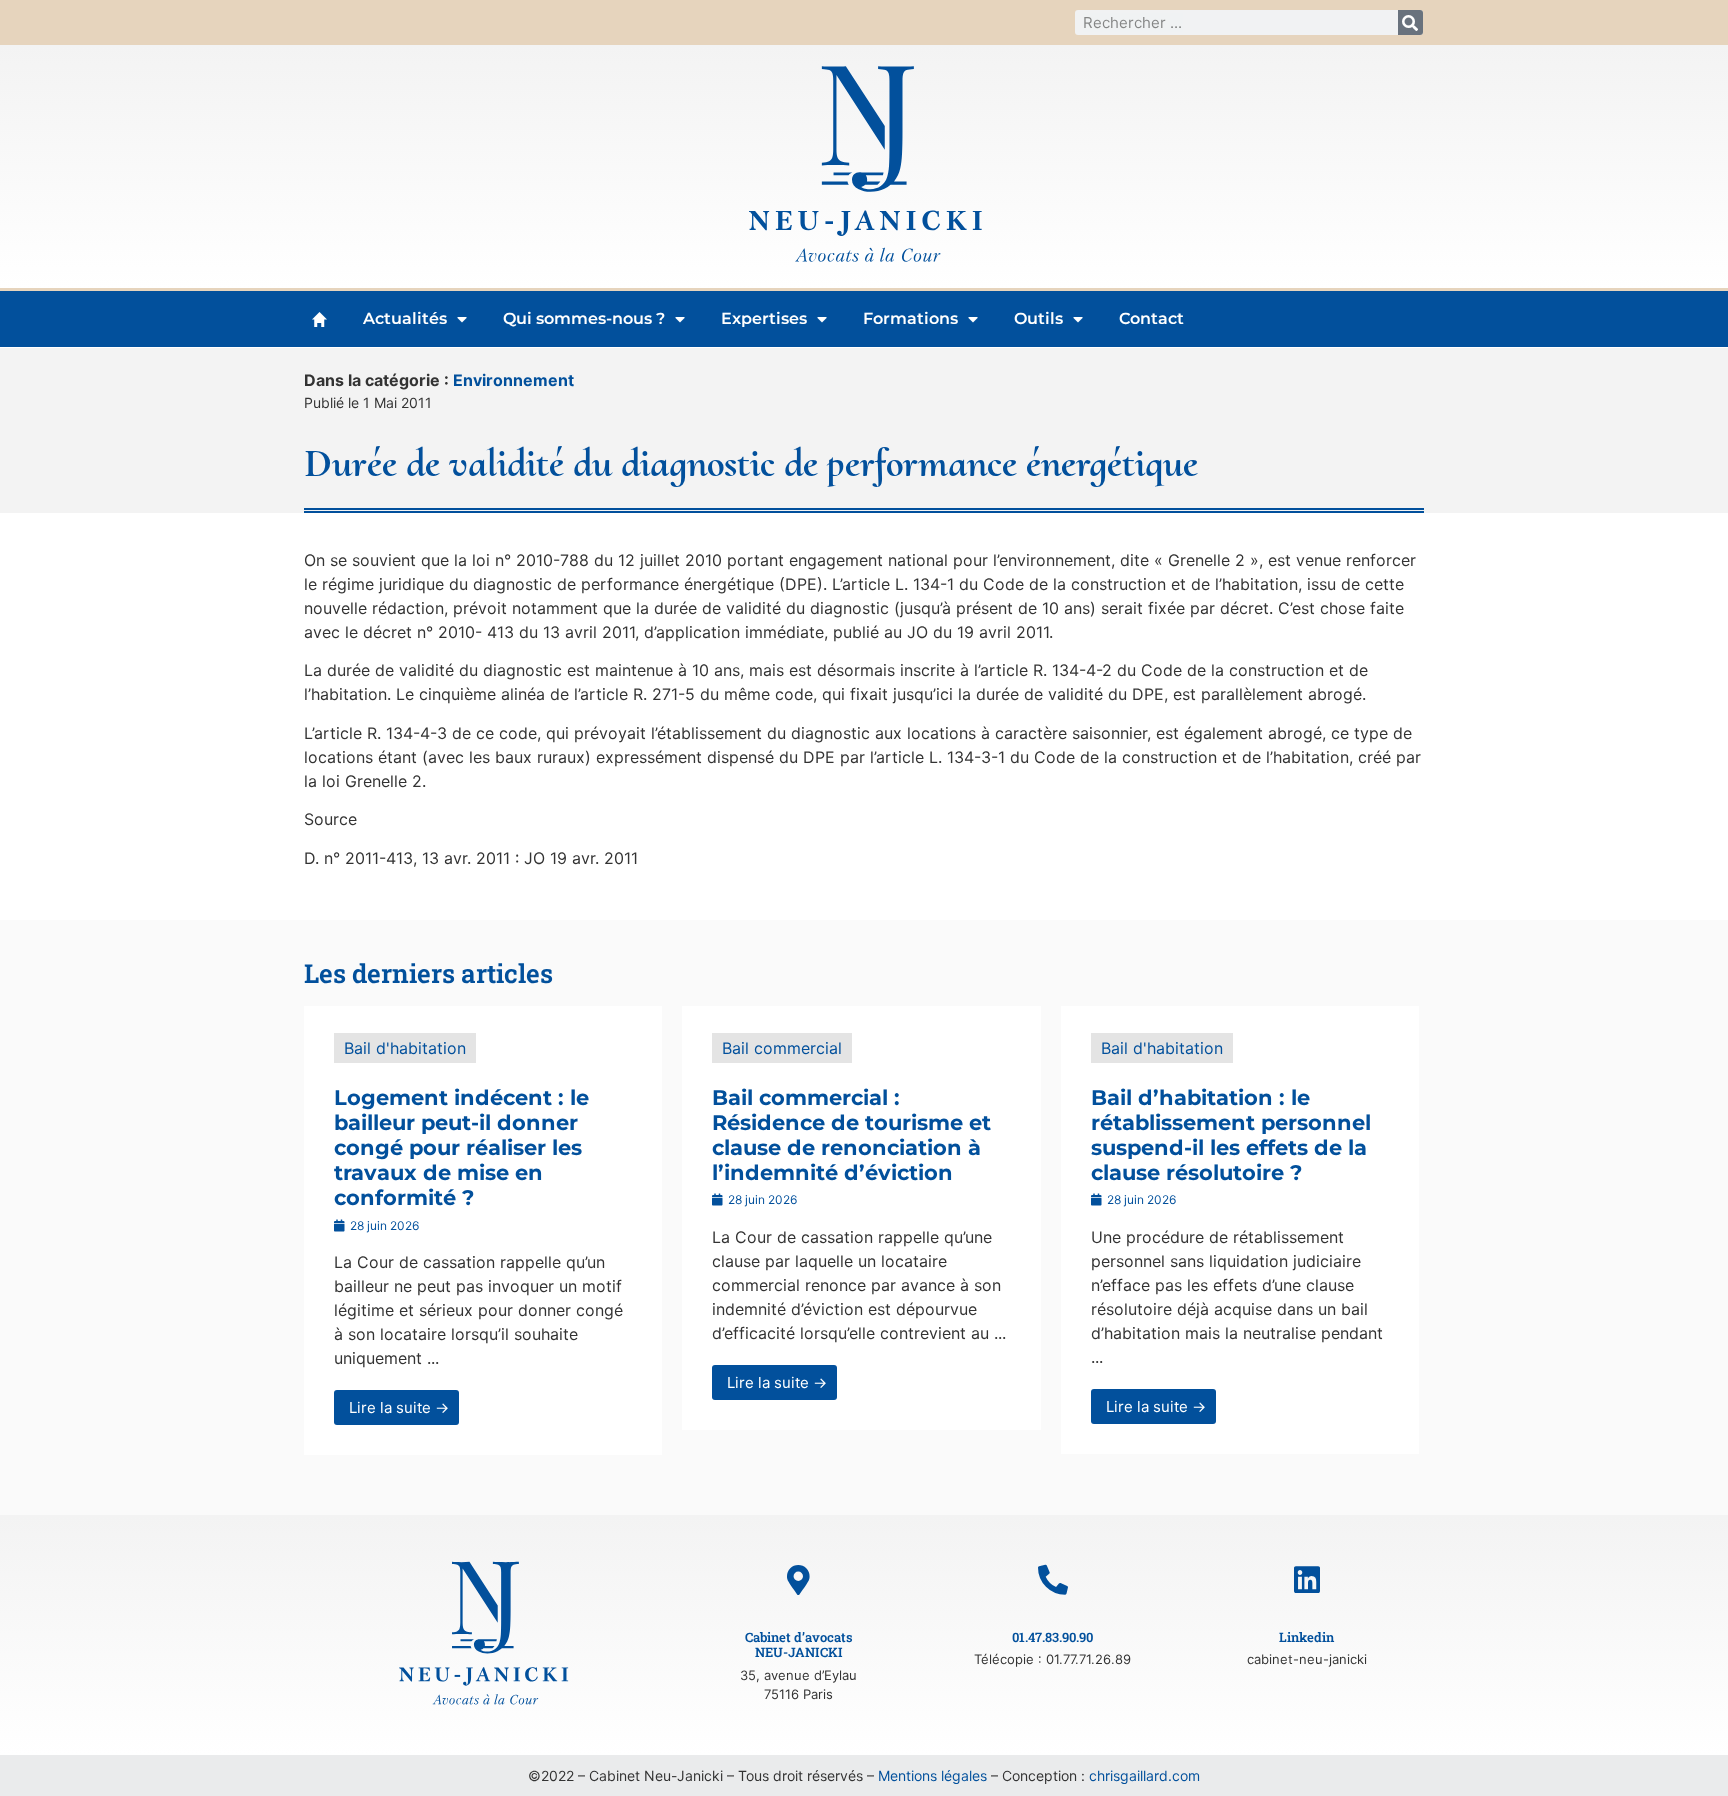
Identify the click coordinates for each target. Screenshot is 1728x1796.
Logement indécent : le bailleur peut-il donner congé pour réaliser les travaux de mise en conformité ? (461, 1148)
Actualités (405, 318)
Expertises (764, 318)
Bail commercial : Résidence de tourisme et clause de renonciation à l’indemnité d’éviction (851, 1135)
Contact (1151, 318)
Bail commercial (782, 1048)
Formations (910, 318)
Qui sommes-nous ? (584, 318)
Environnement (513, 380)
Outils (1038, 318)
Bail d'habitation (405, 1048)
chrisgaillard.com (1144, 1775)
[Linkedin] (1307, 1580)
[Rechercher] (1410, 22)
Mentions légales (932, 1775)
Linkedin (1306, 1637)
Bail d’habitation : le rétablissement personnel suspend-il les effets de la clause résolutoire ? (1231, 1135)
